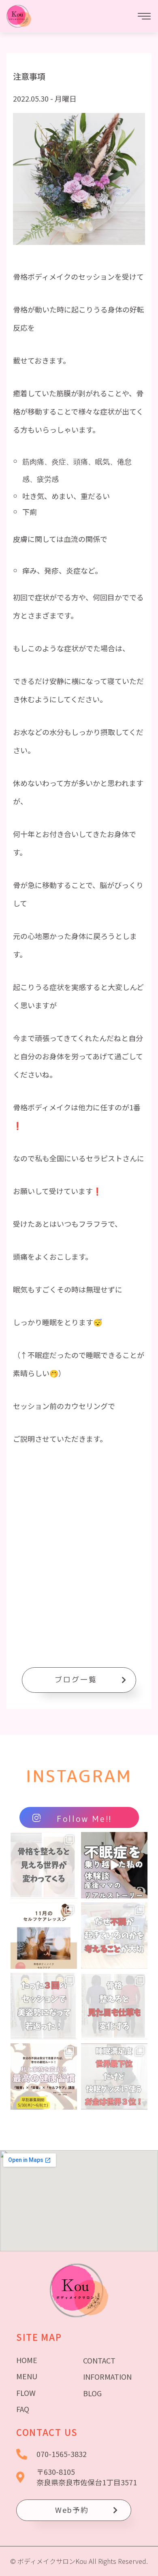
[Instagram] (69, 1891)
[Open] (44, 1865)
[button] (79, 1680)
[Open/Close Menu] (144, 16)
